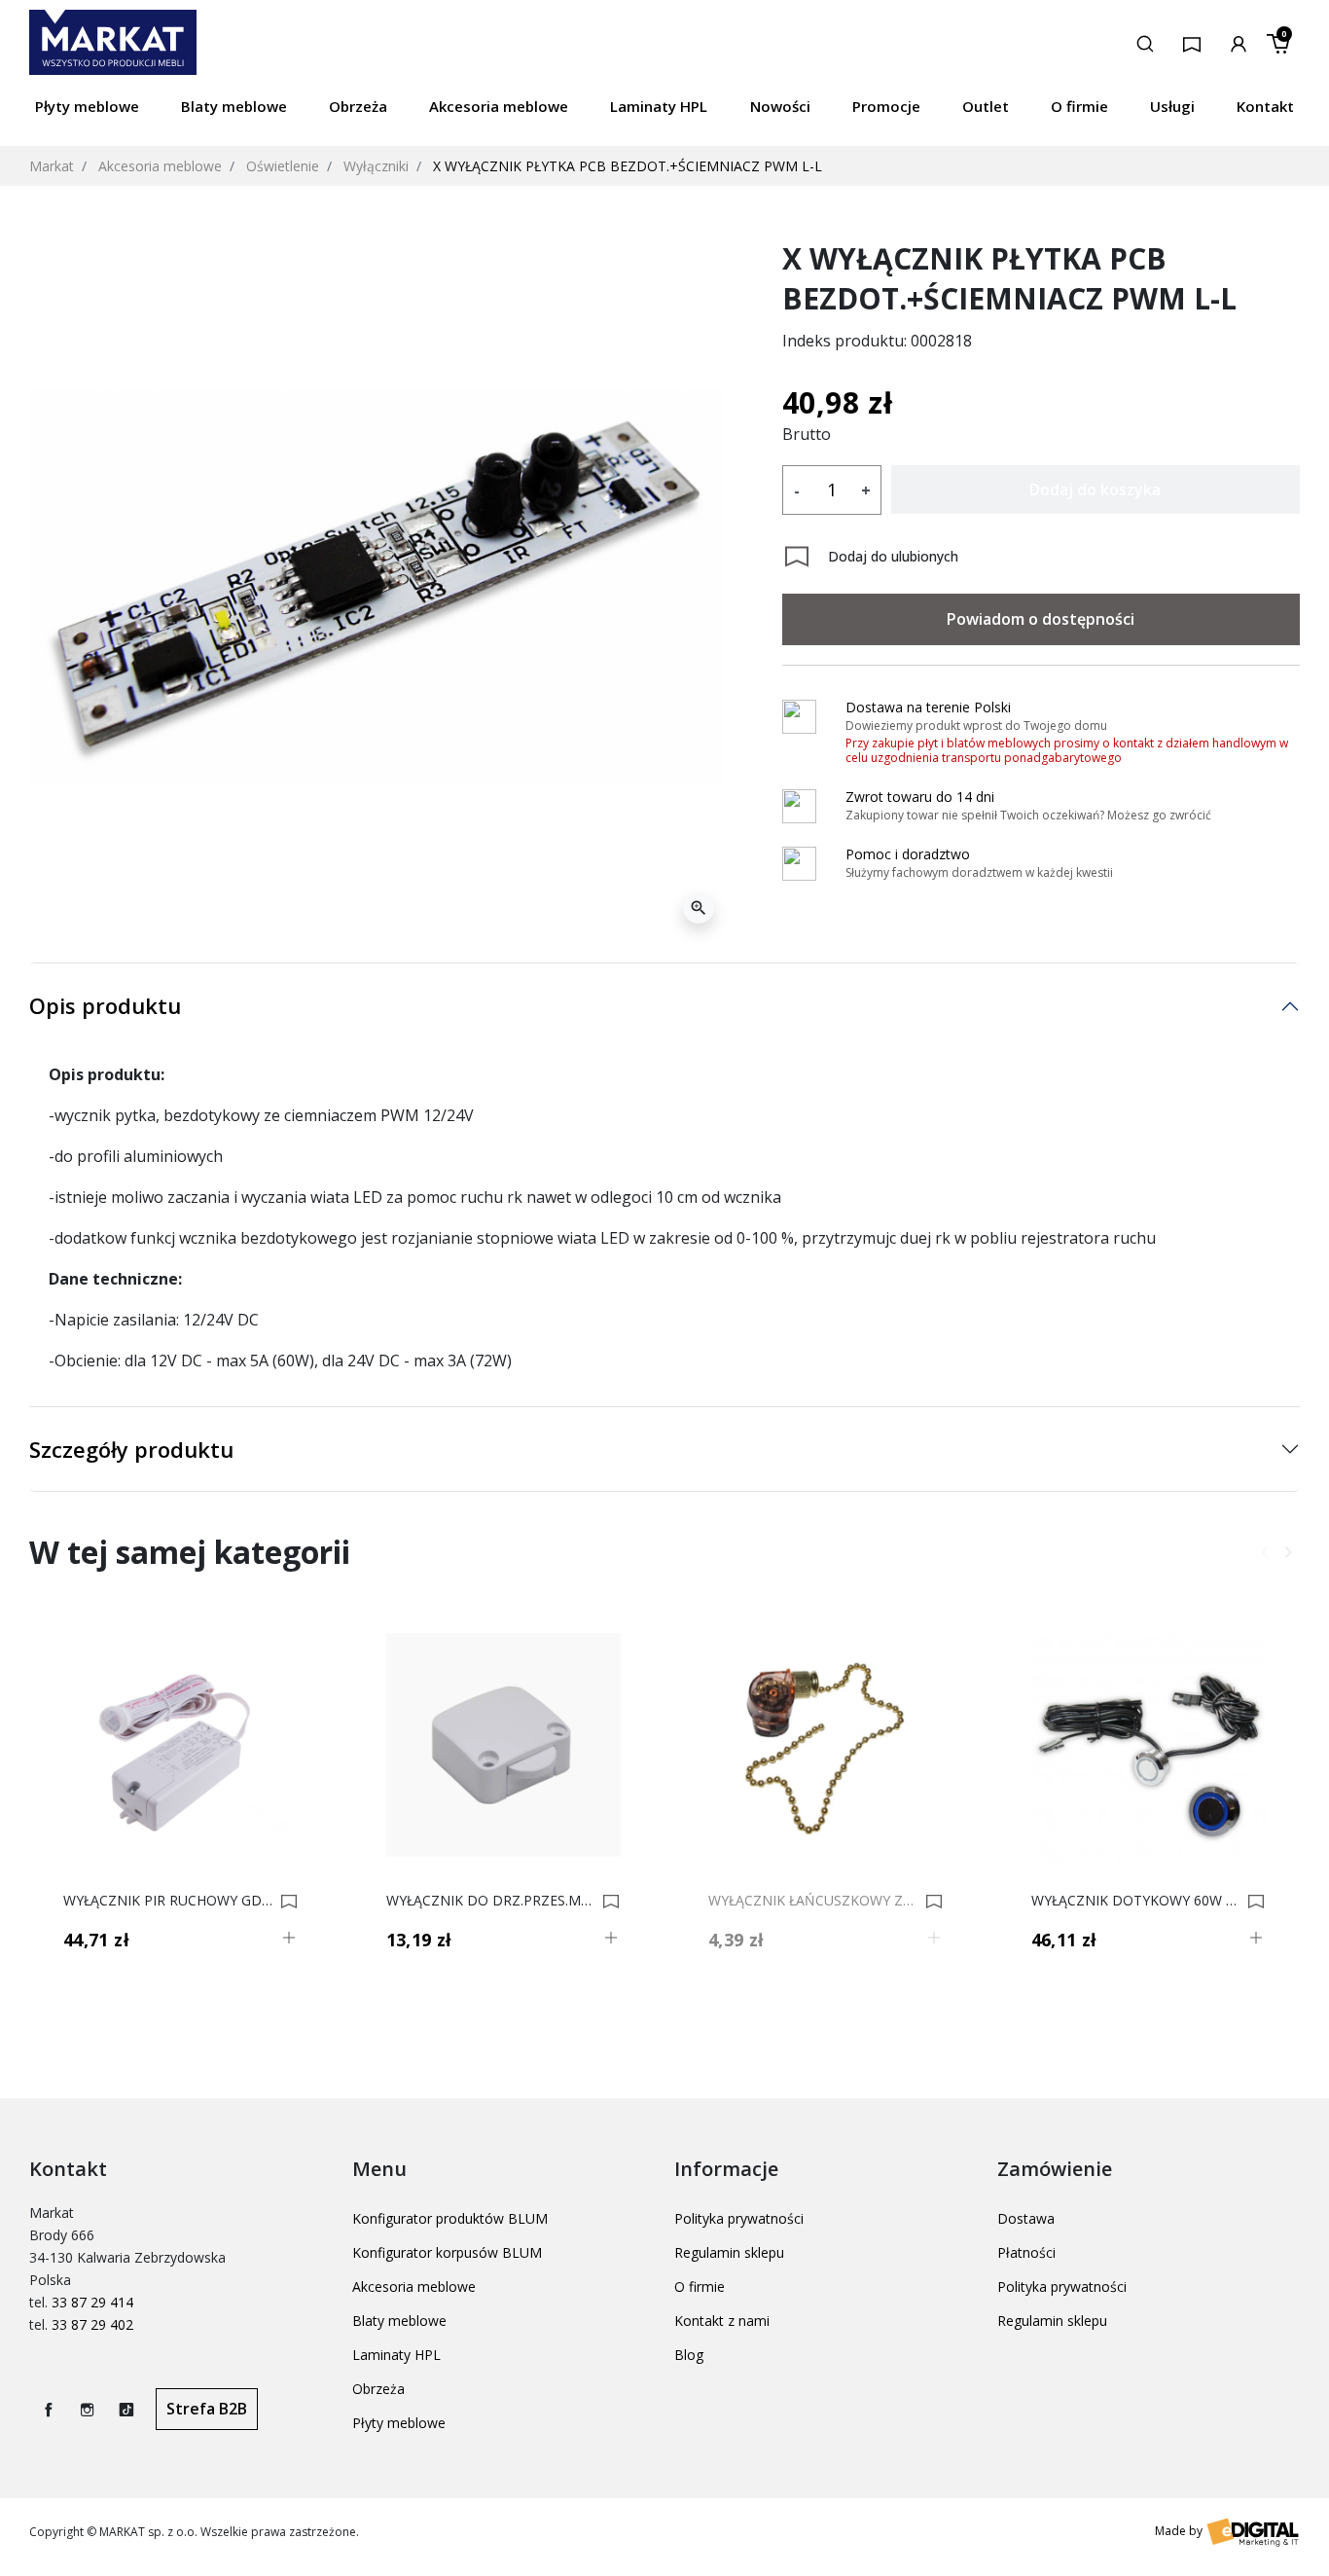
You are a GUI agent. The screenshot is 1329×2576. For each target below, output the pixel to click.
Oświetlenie (283, 166)
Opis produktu (105, 1005)
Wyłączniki (376, 166)
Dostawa (1026, 2218)
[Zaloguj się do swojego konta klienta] (1239, 42)
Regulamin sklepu (729, 2252)
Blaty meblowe (399, 2321)
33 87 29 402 (92, 2324)
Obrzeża (378, 2389)
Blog (689, 2355)
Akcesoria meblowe (160, 166)
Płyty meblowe (399, 2423)
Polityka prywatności (739, 2218)
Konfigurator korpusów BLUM (447, 2252)
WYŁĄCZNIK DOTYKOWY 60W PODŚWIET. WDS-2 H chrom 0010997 (1137, 1901)
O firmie (700, 2286)
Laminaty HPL (396, 2355)
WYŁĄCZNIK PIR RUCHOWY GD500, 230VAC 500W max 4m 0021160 (169, 1901)
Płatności (1026, 2252)
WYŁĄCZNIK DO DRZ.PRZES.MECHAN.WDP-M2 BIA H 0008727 (492, 1901)
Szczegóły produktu (131, 1449)
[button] (1145, 42)
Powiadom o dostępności (1041, 619)
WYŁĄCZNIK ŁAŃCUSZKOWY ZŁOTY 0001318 (814, 1901)
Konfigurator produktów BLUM (450, 2218)
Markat (52, 166)
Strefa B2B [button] (207, 2409)
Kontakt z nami (722, 2321)
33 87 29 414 (92, 2302)
